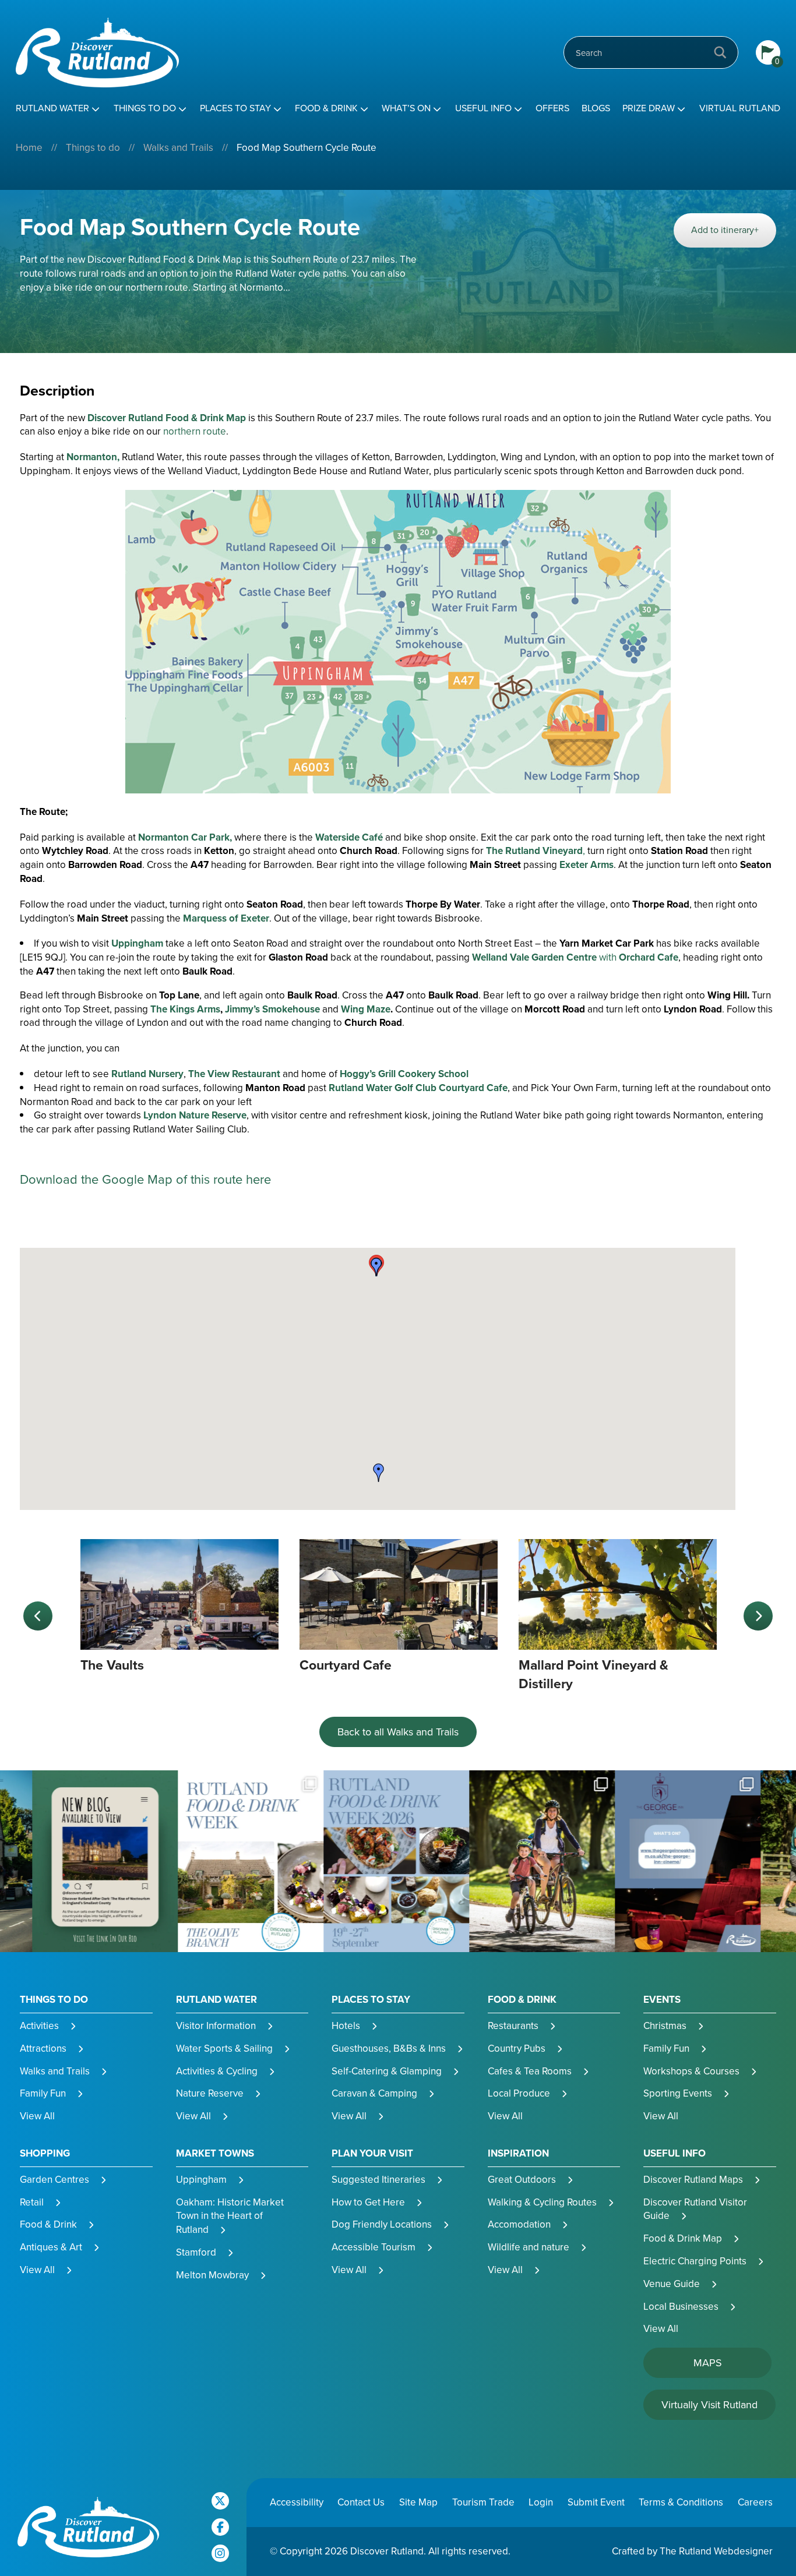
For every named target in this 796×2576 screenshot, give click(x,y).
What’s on (406, 108)
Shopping (45, 2154)
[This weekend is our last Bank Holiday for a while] (399, 1862)
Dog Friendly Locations (382, 2224)
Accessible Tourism (374, 2247)
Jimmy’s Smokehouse (272, 1009)
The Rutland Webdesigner (716, 2551)
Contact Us (361, 2502)
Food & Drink (326, 108)
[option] (179, 1607)
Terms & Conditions (681, 2502)
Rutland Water (52, 108)
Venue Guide (672, 2284)
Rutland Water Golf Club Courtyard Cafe (418, 1088)
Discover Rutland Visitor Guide (695, 2209)
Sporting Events (678, 2093)
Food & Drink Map (683, 2238)
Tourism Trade (483, 2502)
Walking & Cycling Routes (542, 2202)
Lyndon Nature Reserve (195, 1115)
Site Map (418, 2502)
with (609, 957)
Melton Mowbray (212, 2275)
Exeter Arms (587, 865)
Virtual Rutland (740, 108)
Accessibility (297, 2502)
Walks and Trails (178, 148)
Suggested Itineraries (378, 2180)
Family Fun (43, 2093)
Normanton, (93, 457)
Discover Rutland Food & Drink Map (167, 418)
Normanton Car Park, (186, 837)
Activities (39, 2026)
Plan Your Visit (372, 2154)
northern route (195, 431)
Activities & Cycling (217, 2071)
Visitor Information (216, 2026)
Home (29, 148)
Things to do (145, 108)
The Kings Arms (185, 1009)
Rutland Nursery (147, 1074)
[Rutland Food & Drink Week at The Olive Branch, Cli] (108, 1862)
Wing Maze (366, 1009)
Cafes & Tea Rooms (530, 2071)
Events (662, 2000)
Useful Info (483, 108)
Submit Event (596, 2502)
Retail (32, 2202)
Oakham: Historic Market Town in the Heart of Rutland (230, 2216)
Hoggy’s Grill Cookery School (404, 1074)
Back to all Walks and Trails (398, 1732)
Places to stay (235, 108)
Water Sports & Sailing (224, 2049)
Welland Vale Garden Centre (536, 957)
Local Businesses (681, 2307)
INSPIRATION (518, 2154)
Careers (755, 2502)
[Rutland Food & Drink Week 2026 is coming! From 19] (253, 1862)
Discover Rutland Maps (693, 2180)
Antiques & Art (51, 2247)
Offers (552, 108)
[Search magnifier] (720, 52)
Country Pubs (517, 2049)
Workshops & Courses (691, 2071)
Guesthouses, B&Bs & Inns (389, 2049)
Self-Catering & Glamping (387, 2071)
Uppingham (137, 943)
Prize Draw (649, 108)
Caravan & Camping (374, 2093)
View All (37, 2116)
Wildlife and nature (529, 2247)
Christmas (665, 2026)
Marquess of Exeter (226, 918)
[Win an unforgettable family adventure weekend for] (691, 1862)
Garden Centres (54, 2180)
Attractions (43, 2049)
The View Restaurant (234, 1074)
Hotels (346, 2026)
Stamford (196, 2252)
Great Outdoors (522, 2180)
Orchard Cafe (649, 957)
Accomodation (519, 2224)
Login (541, 2502)
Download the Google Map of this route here (145, 1179)
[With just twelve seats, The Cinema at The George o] (545, 1862)
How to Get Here (368, 2202)
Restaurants (513, 2026)
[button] (379, 1473)
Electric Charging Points (695, 2261)
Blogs (596, 108)
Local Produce (519, 2093)
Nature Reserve (210, 2093)
